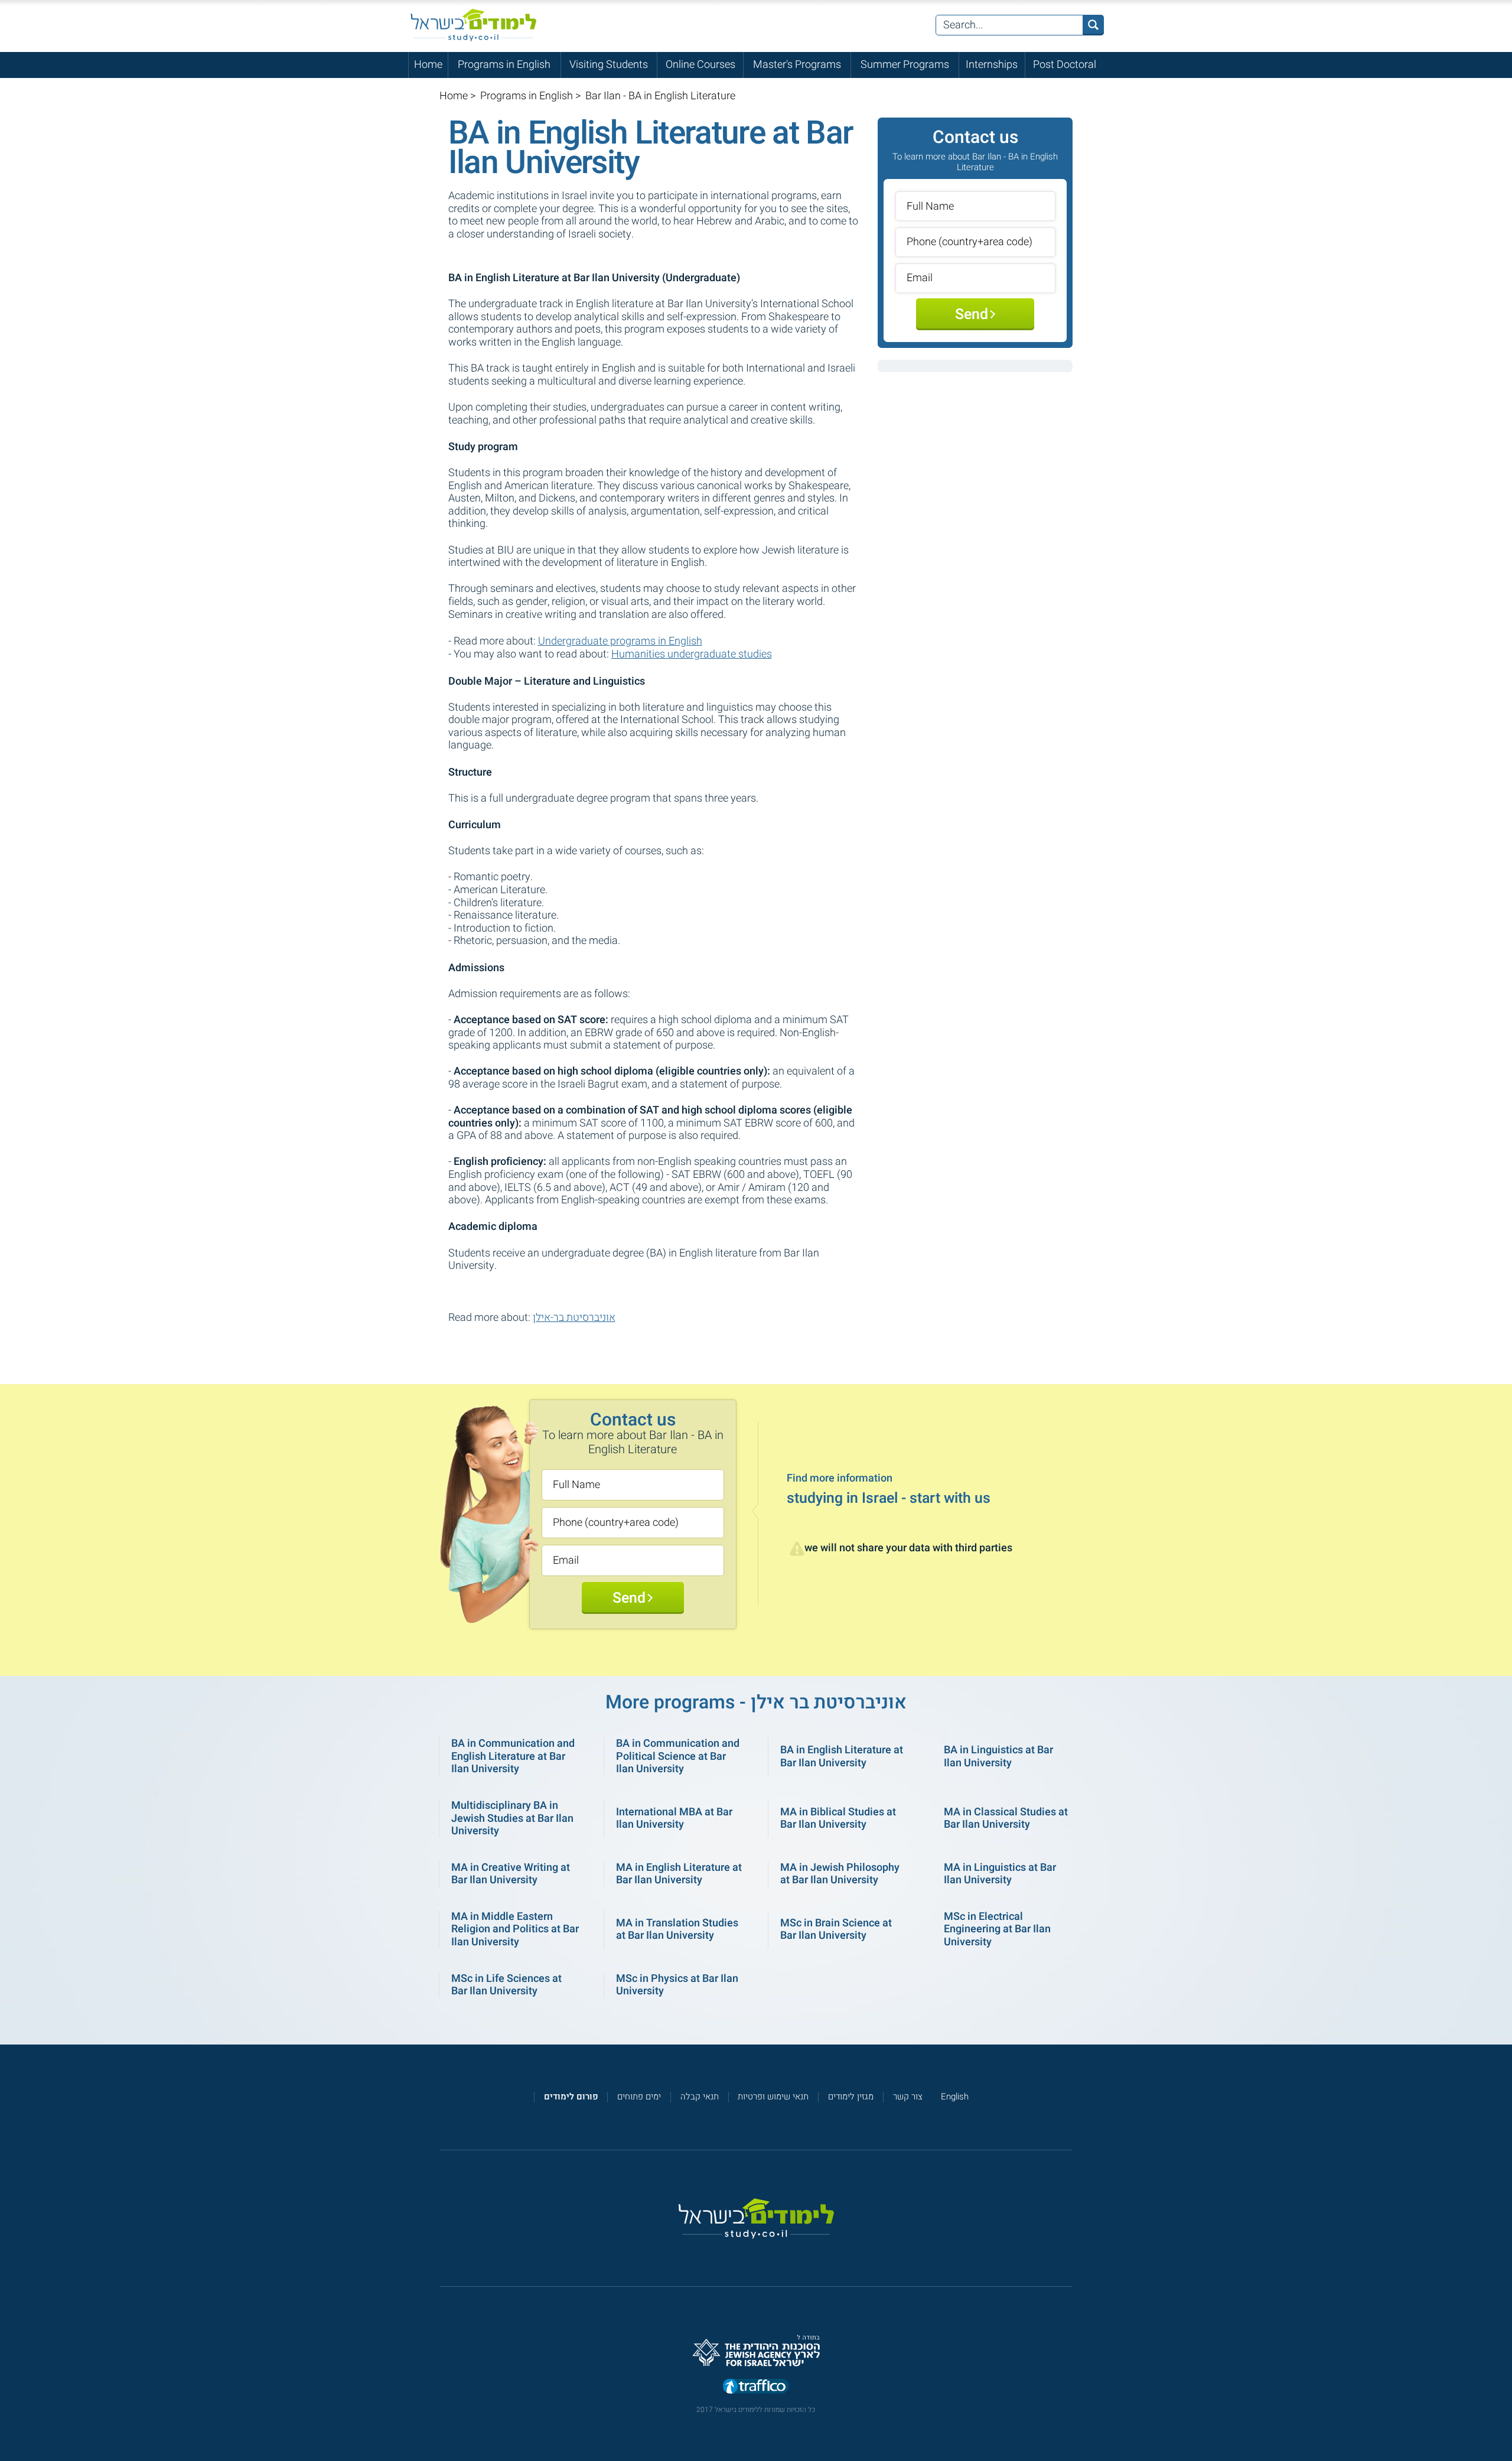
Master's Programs (797, 65)
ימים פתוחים (639, 2097)
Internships (992, 65)
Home (428, 65)
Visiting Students (609, 65)
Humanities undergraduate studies (692, 654)
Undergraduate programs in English (620, 641)
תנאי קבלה (700, 2097)
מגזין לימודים (851, 2097)
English (955, 2097)
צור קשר (908, 2097)
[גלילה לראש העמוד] (1502, 2426)
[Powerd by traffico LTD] (756, 2387)
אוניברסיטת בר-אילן (574, 1318)
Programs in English (504, 65)
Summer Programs (905, 65)
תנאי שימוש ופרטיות (773, 2097)
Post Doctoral (1065, 65)
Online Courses (700, 65)
